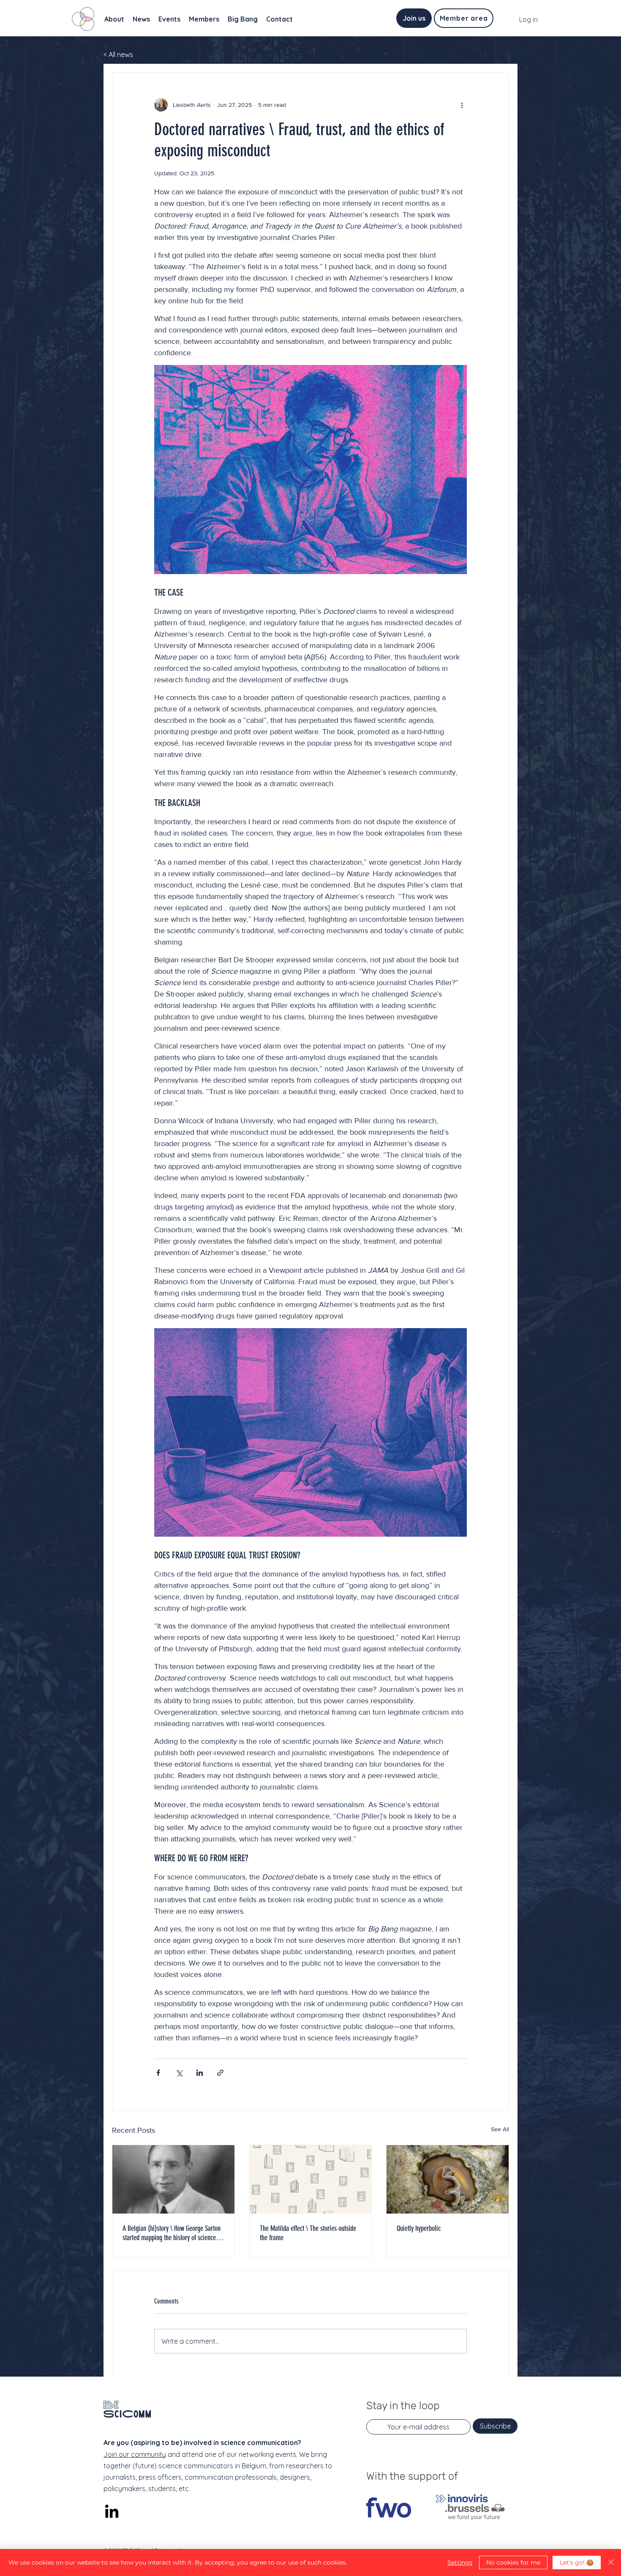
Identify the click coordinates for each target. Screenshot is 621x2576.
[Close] (611, 2562)
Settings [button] (460, 2562)
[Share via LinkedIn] (200, 2073)
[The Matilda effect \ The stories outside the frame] (311, 2179)
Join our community (135, 2454)
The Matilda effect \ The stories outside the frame (308, 2233)
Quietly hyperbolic (419, 2228)
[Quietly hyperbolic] (448, 2179)
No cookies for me (513, 2562)
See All (500, 2129)
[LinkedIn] (112, 2512)
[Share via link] (220, 2073)
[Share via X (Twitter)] (179, 2073)
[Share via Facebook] (158, 2073)
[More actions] (462, 105)
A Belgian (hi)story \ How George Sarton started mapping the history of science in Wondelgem (172, 2233)
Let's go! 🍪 (577, 2562)
